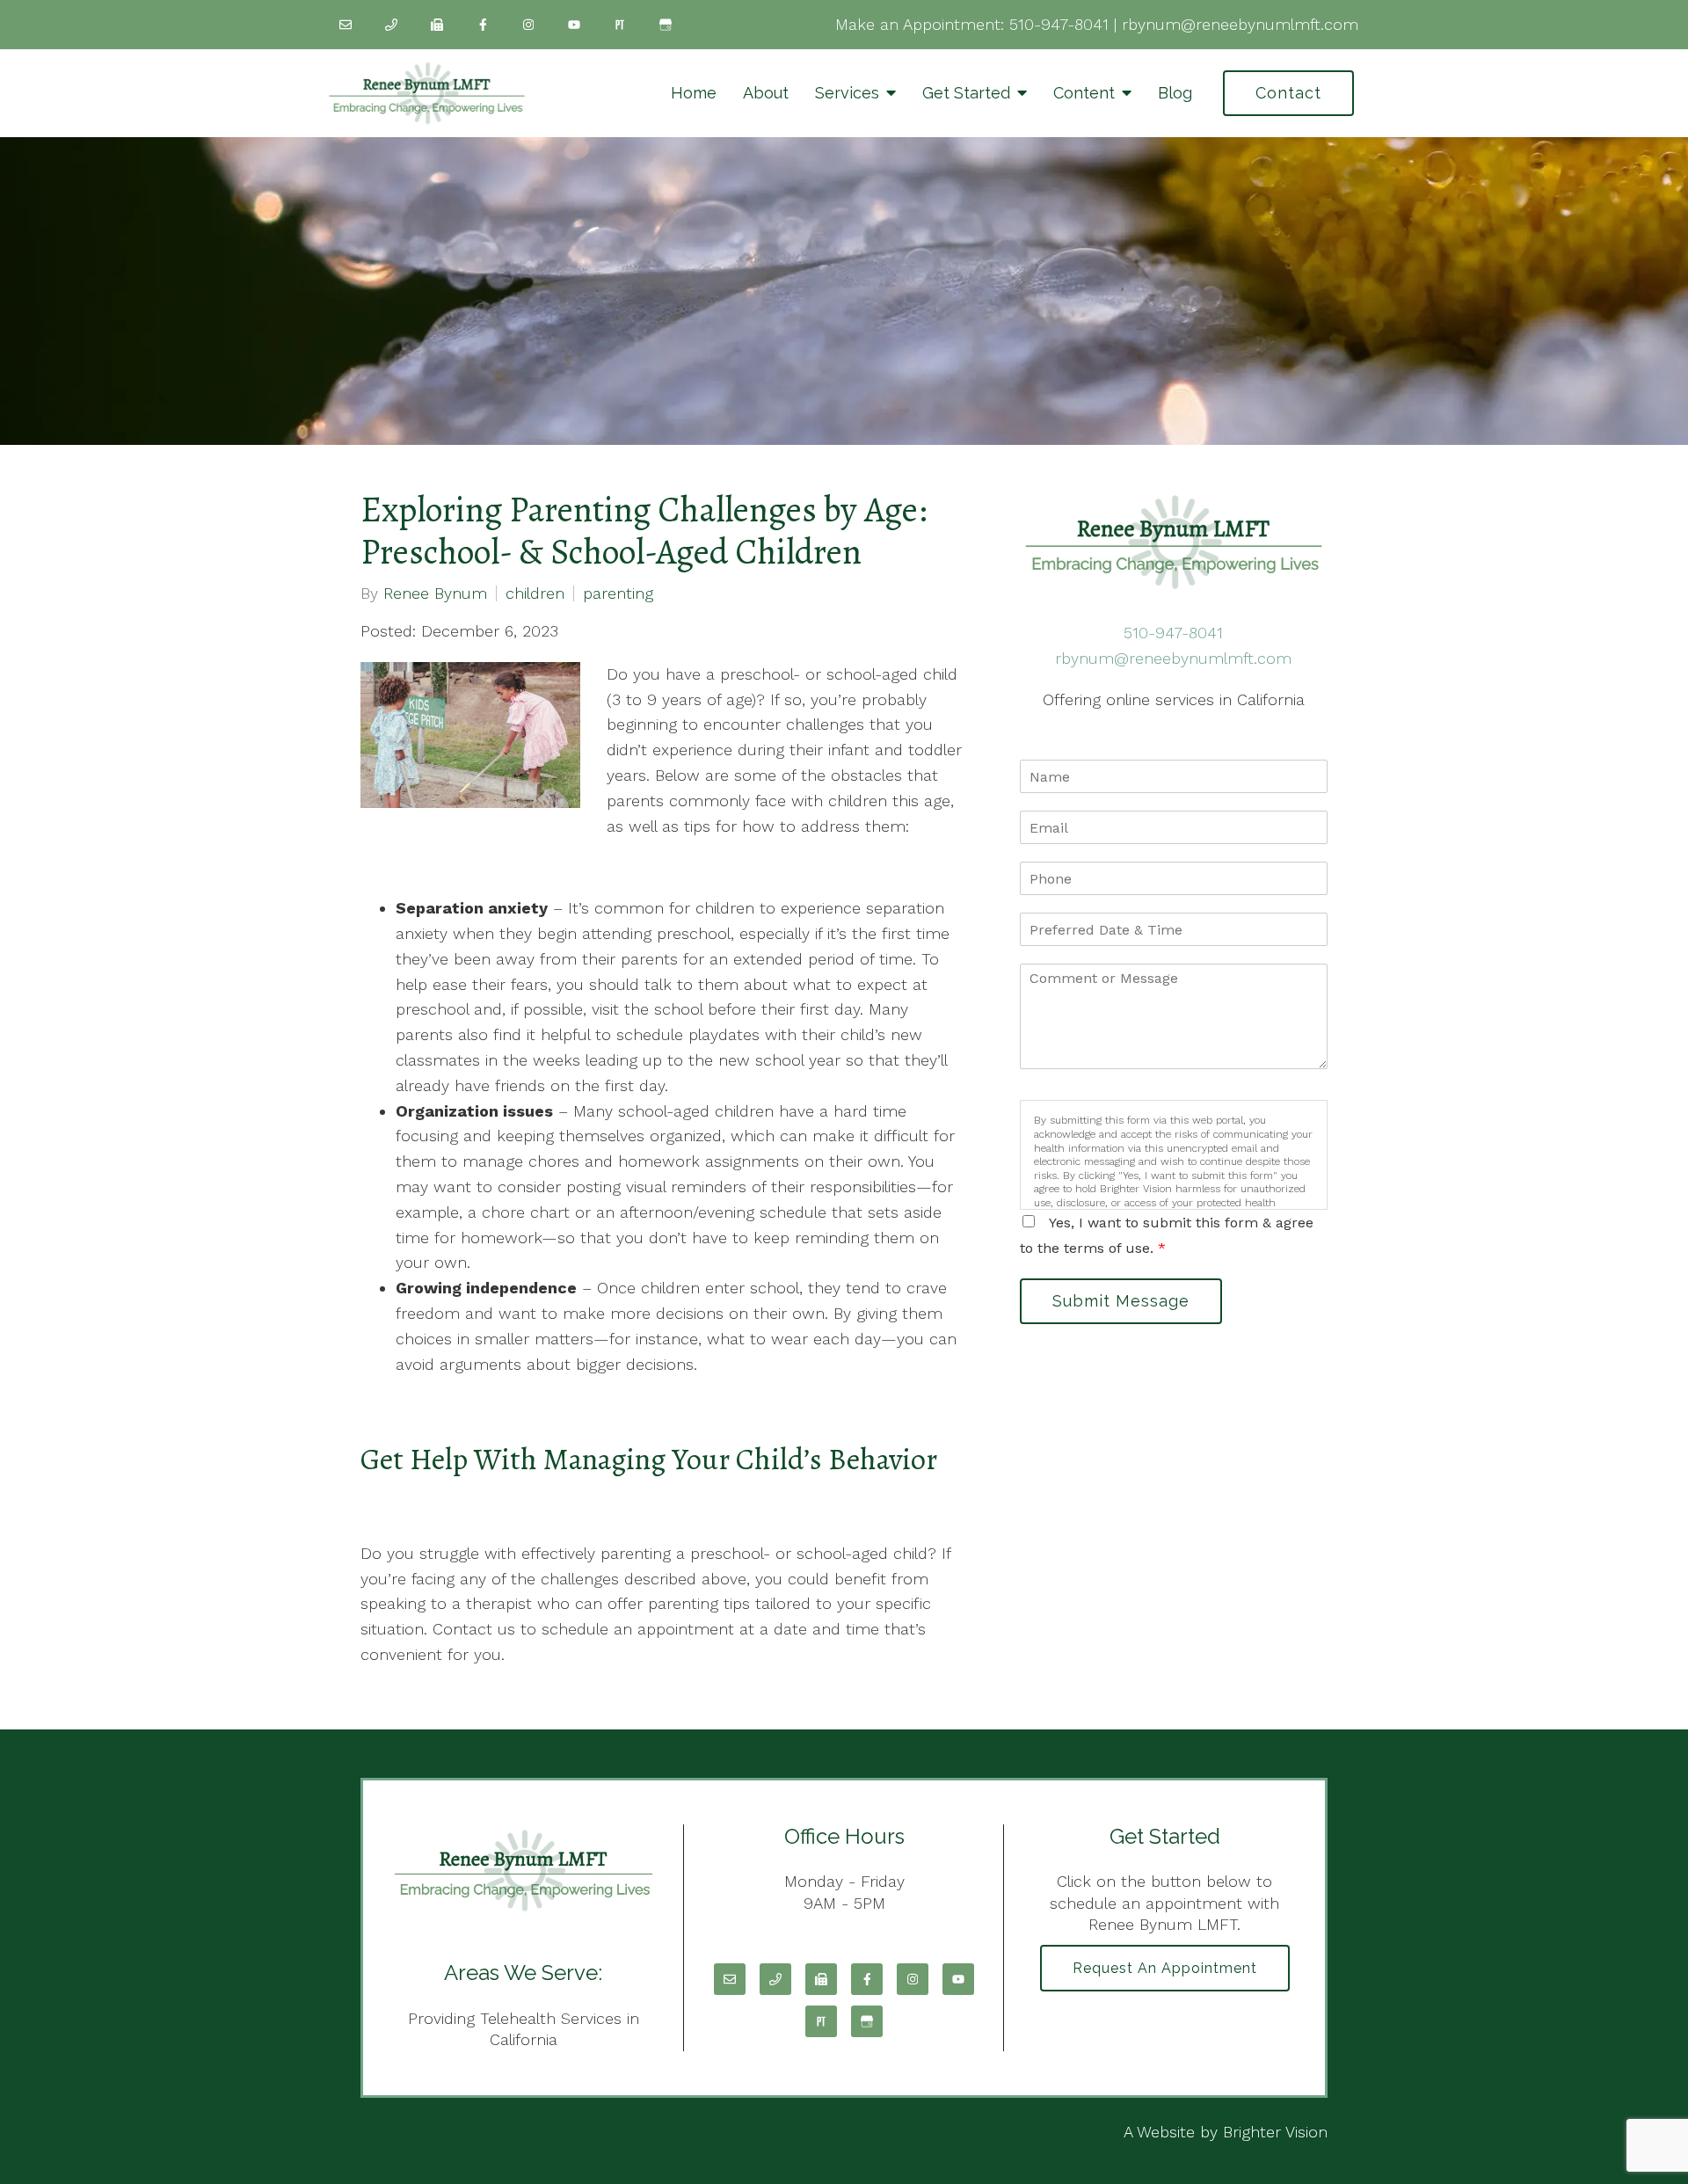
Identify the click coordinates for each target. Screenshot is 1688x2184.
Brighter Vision (1275, 2132)
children (535, 593)
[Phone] (391, 25)
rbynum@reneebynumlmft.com (1240, 24)
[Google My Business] (666, 25)
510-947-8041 (1059, 24)
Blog (1175, 93)
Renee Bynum (435, 593)
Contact (1288, 93)
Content (1084, 93)
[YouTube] (574, 25)
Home (694, 93)
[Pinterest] (620, 25)
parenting (618, 593)
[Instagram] (528, 25)
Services (847, 93)
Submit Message (1121, 1301)
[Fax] (437, 25)
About (766, 93)
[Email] (346, 25)
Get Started (966, 93)
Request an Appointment (1165, 1968)
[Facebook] (483, 25)
